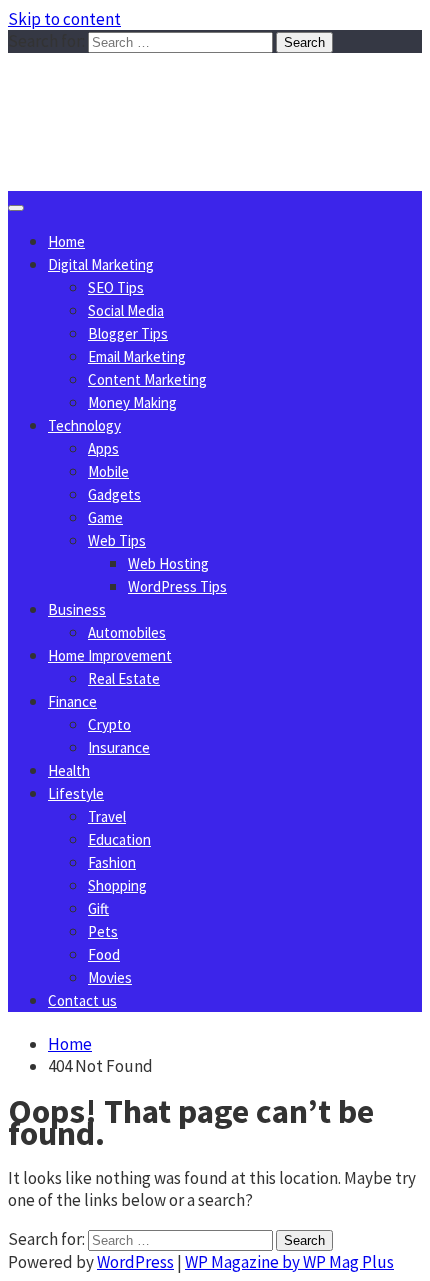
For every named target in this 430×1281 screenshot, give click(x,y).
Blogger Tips (128, 333)
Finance (72, 701)
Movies (110, 977)
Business (77, 609)
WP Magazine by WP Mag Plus (289, 1262)
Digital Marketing (101, 264)
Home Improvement (110, 655)
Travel (107, 816)
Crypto (109, 724)
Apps (103, 448)
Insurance (119, 747)
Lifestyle (76, 793)
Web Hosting (168, 563)
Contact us (82, 1000)
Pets (103, 931)
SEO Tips (116, 287)
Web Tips (117, 540)
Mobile (108, 471)
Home (66, 241)
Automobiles (127, 632)
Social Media (126, 310)
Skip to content (64, 19)
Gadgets (114, 494)
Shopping (117, 885)
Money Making (132, 402)
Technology (84, 425)
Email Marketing (137, 356)
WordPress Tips (177, 586)
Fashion (112, 862)
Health (69, 770)
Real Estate (124, 678)
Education (119, 839)
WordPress (135, 1262)
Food (104, 954)
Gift (98, 908)
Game (105, 517)
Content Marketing (147, 379)
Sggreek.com (156, 93)
